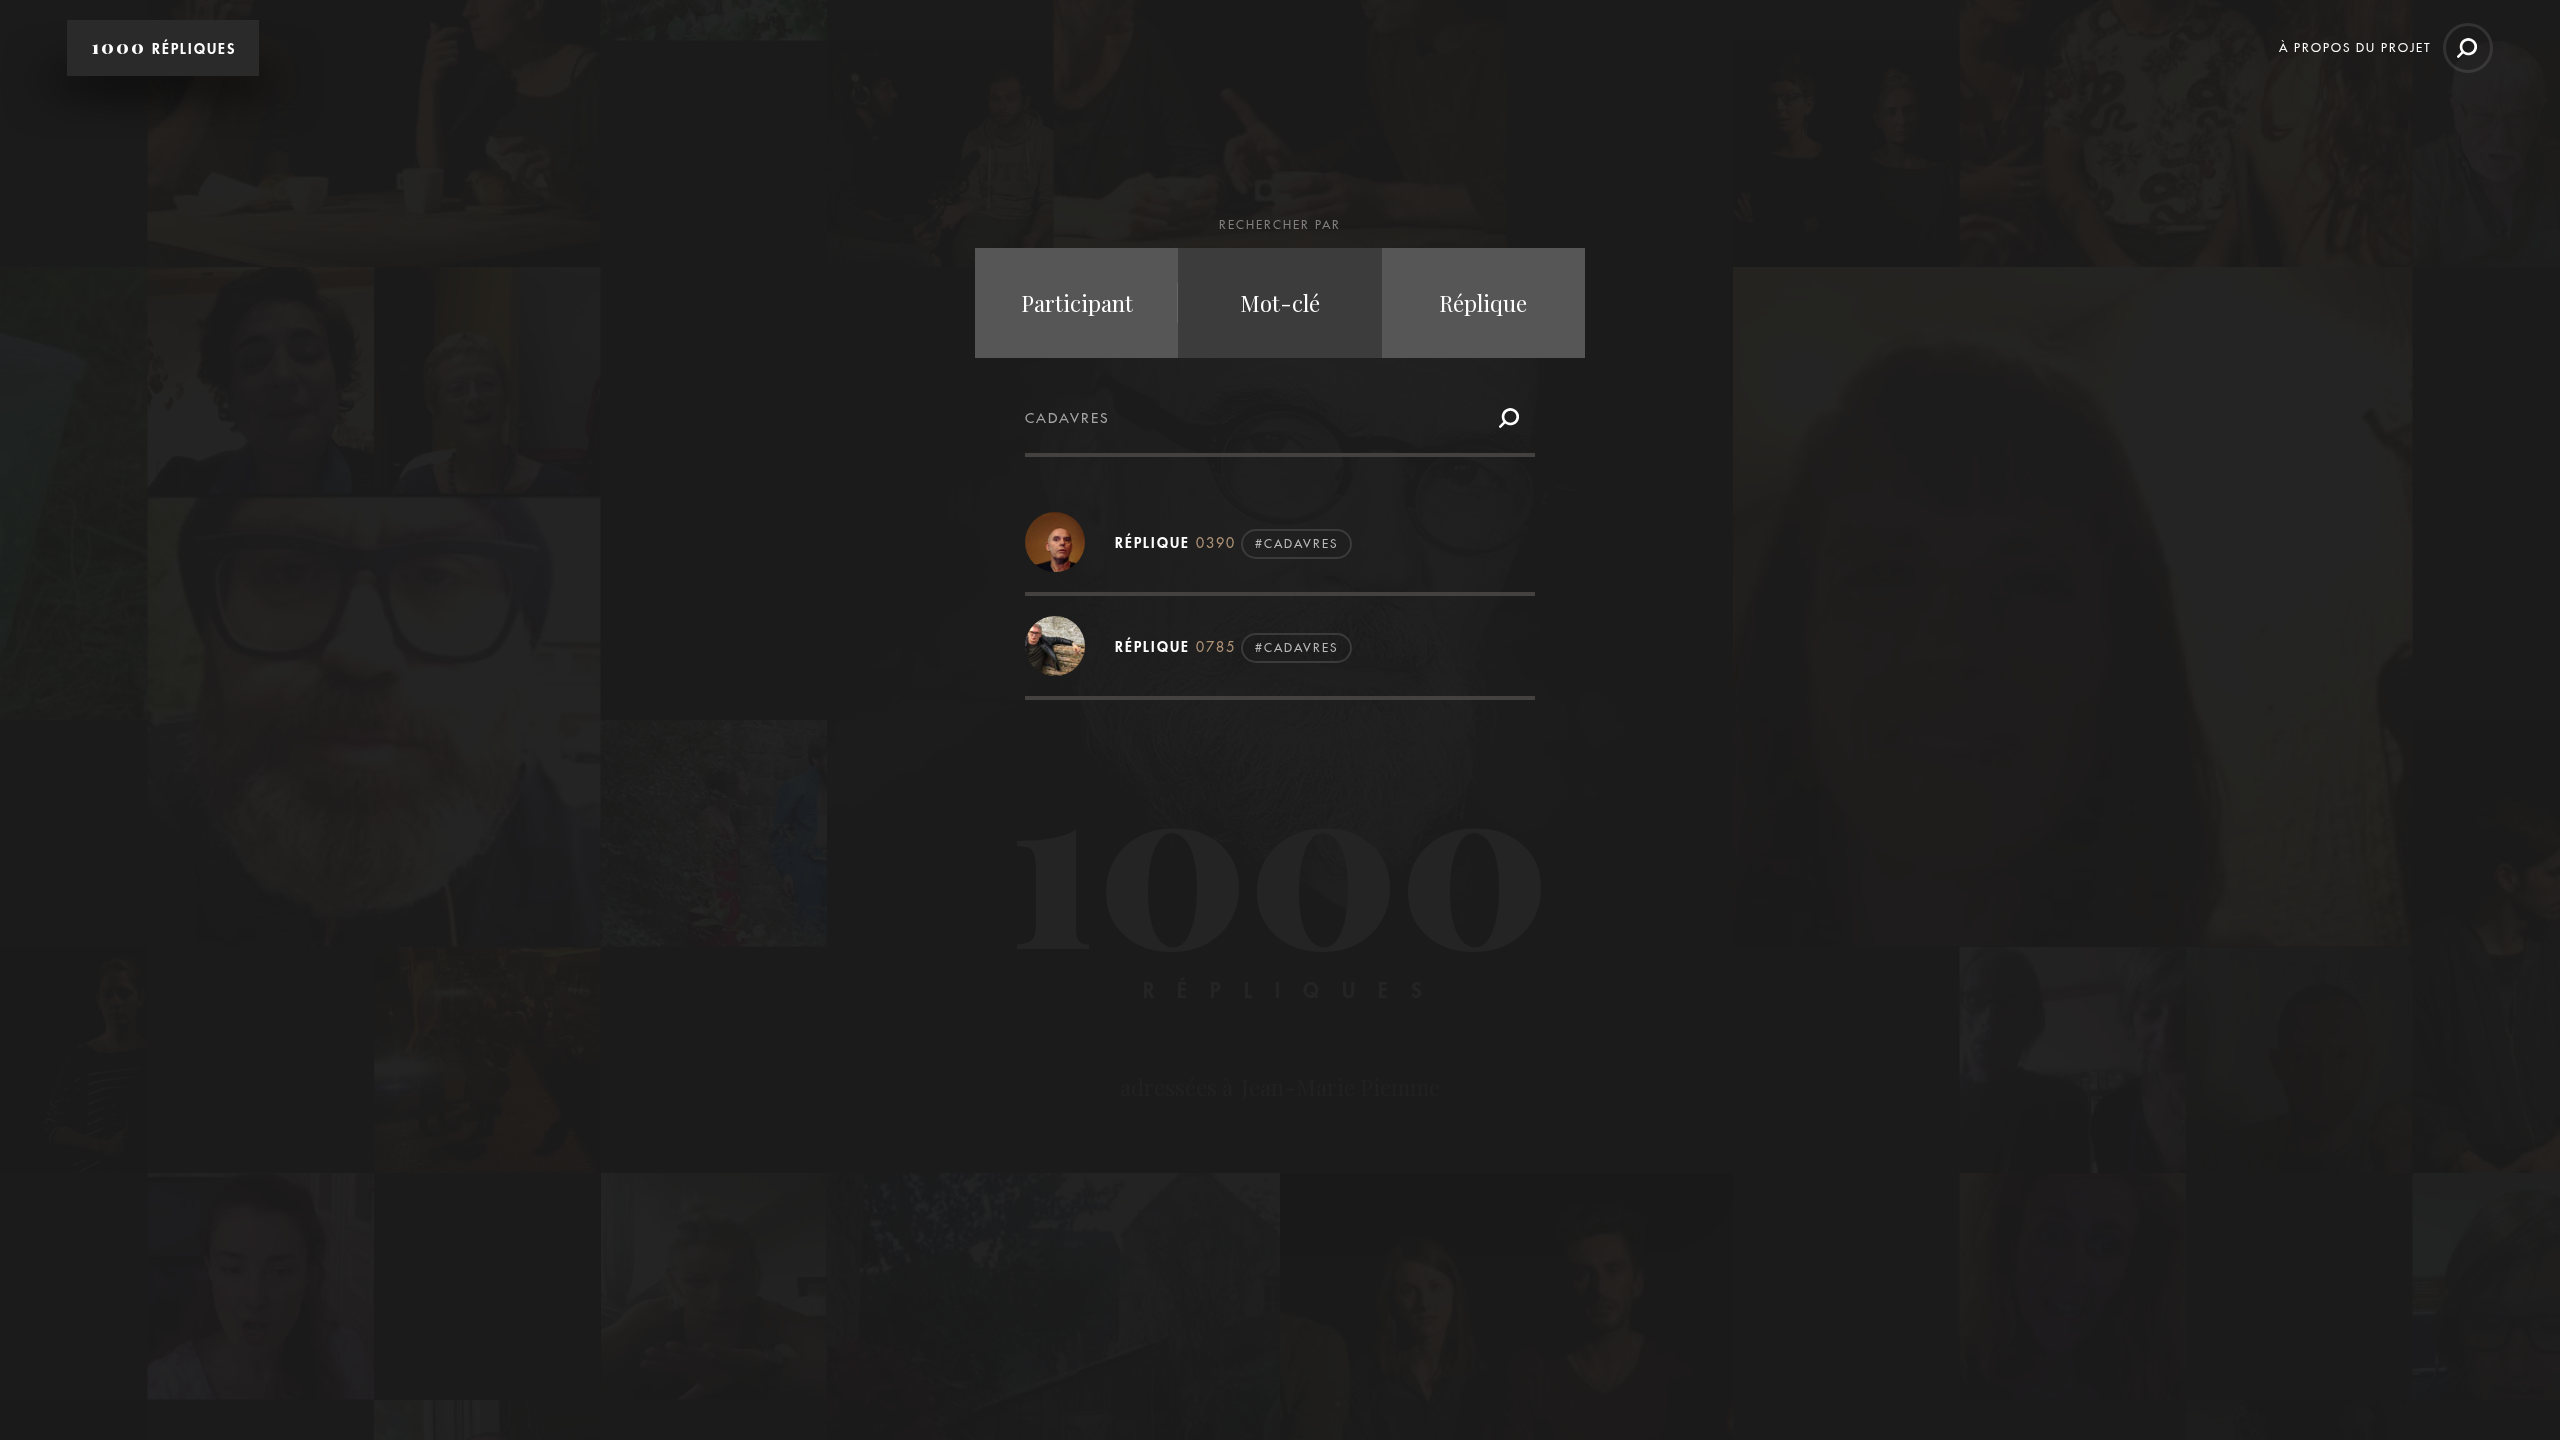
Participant (1077, 303)
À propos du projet (2355, 47)
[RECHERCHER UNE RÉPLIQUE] (2468, 48)
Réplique (1483, 303)
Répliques (164, 47)
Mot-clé (1280, 303)
